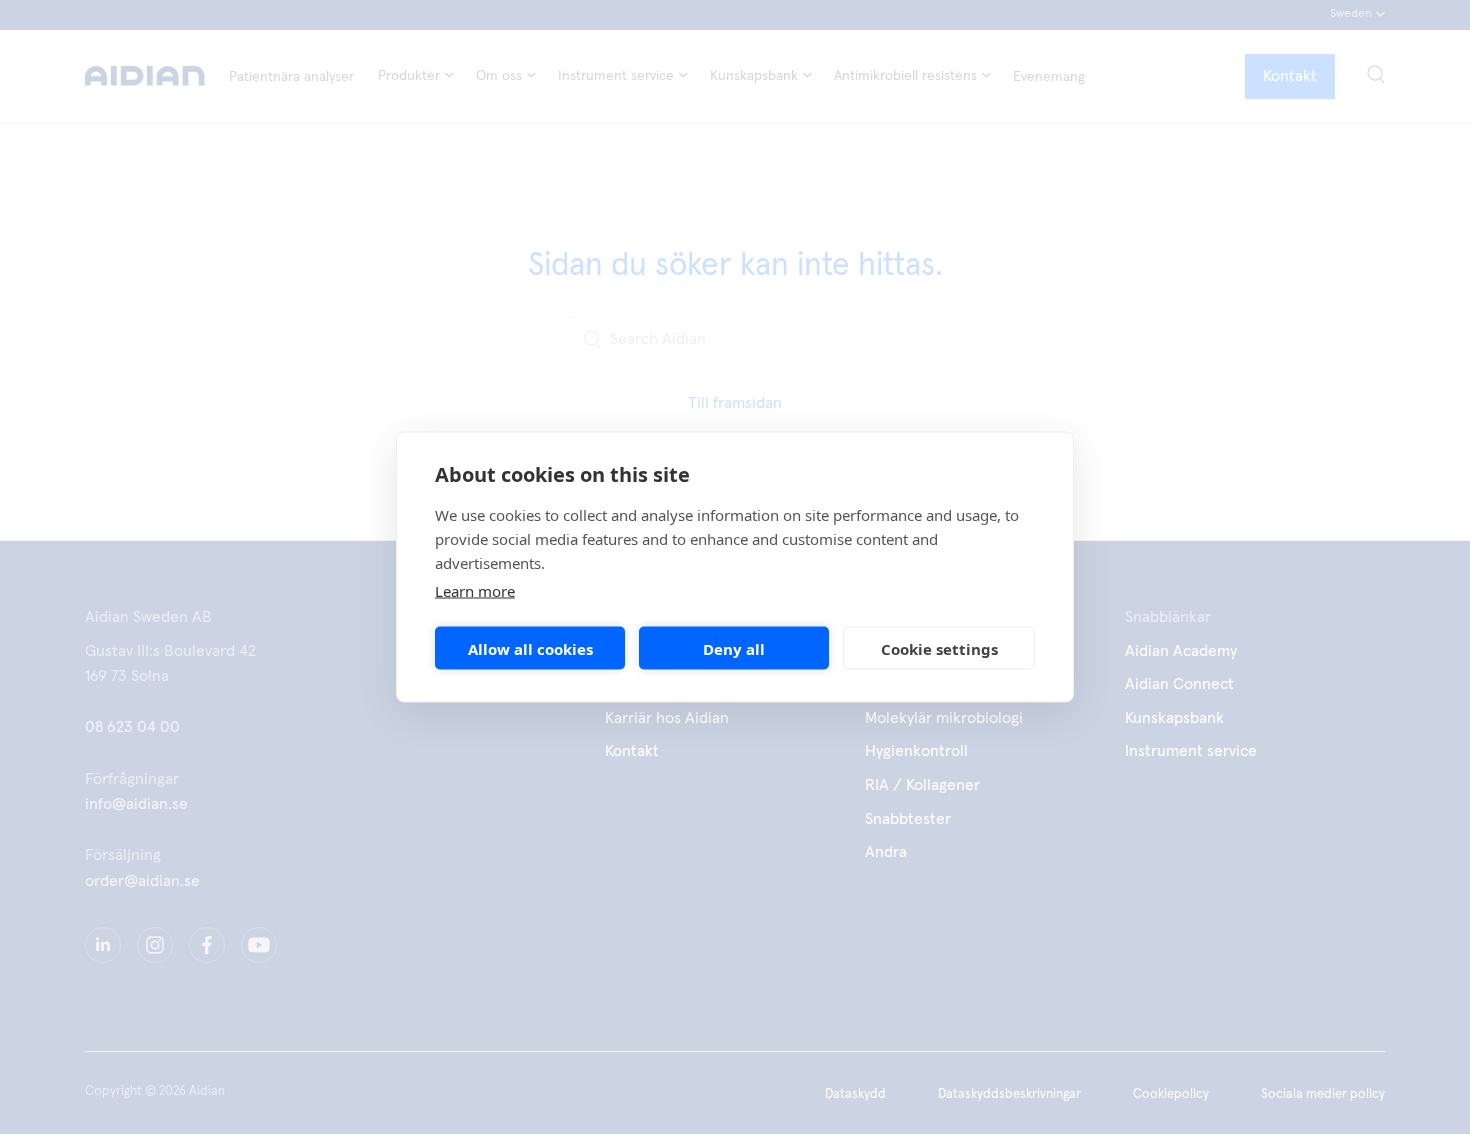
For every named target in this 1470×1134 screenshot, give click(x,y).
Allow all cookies (530, 648)
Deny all (734, 648)
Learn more (475, 591)
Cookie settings (939, 648)
